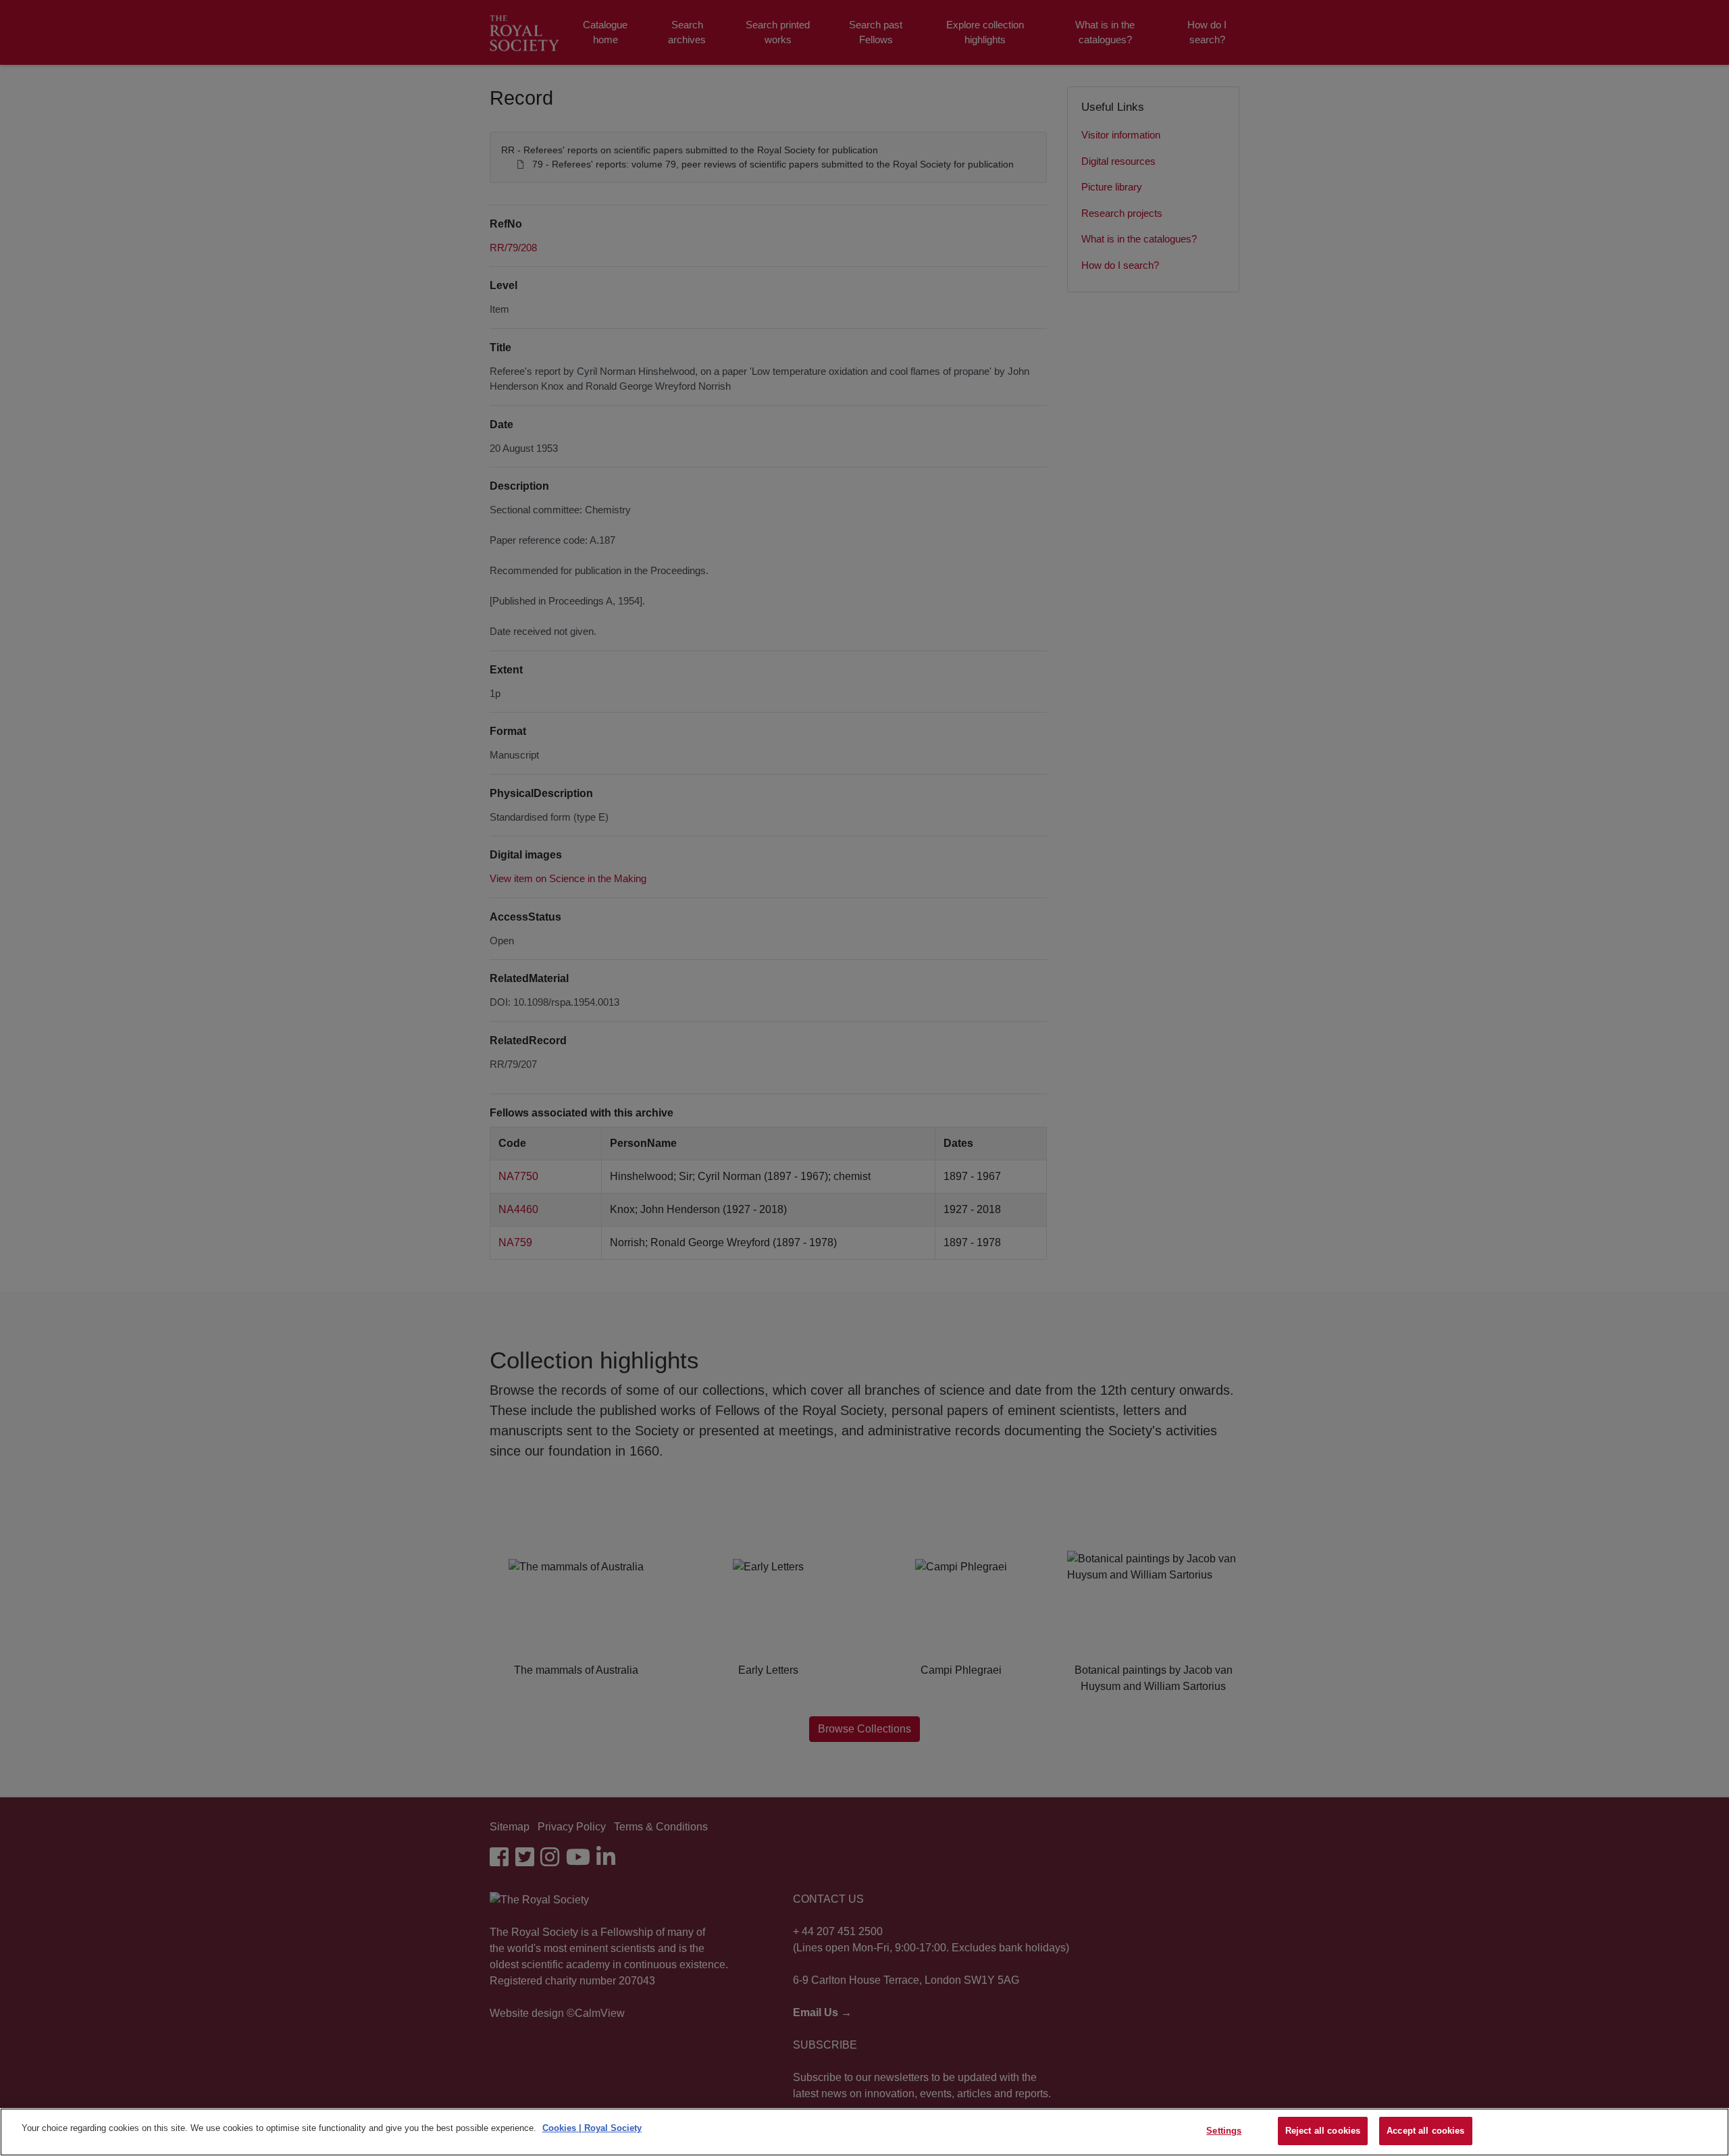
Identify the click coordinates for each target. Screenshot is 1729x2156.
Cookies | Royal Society (592, 2128)
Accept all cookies (1425, 2131)
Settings (1224, 2131)
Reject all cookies (1323, 2131)
